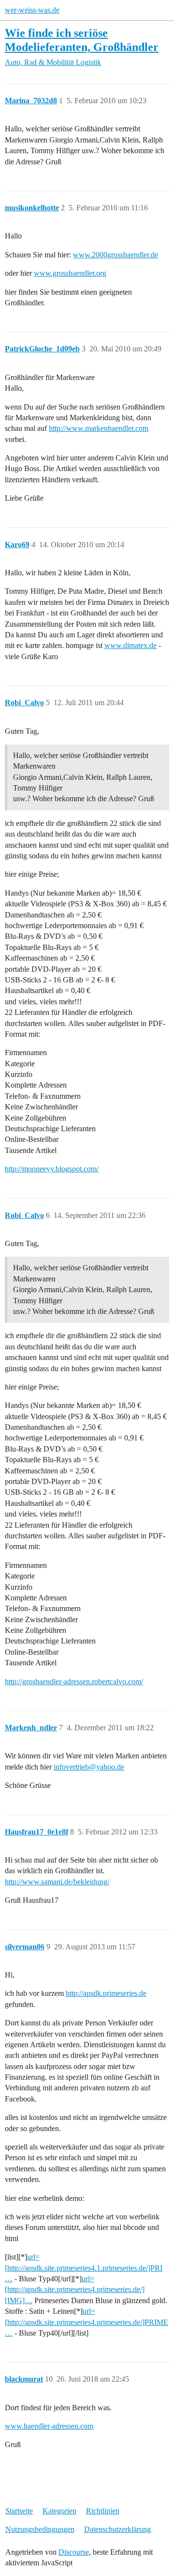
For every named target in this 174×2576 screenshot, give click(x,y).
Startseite (19, 2511)
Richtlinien (103, 2511)
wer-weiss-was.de (32, 10)
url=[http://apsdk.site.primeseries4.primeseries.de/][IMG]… (75, 2290)
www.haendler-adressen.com (49, 2426)
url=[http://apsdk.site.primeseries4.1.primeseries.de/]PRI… (84, 2268)
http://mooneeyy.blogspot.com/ (52, 1169)
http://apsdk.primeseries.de (106, 1993)
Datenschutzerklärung (117, 2529)
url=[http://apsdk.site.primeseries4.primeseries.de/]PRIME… (87, 2322)
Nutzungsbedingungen (40, 2529)
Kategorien (59, 2511)
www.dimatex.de (130, 645)
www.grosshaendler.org (70, 273)
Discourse (74, 2552)
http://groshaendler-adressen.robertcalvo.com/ (74, 1682)
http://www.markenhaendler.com (99, 428)
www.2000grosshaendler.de (116, 255)
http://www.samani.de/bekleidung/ (57, 1882)
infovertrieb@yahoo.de (89, 1767)
